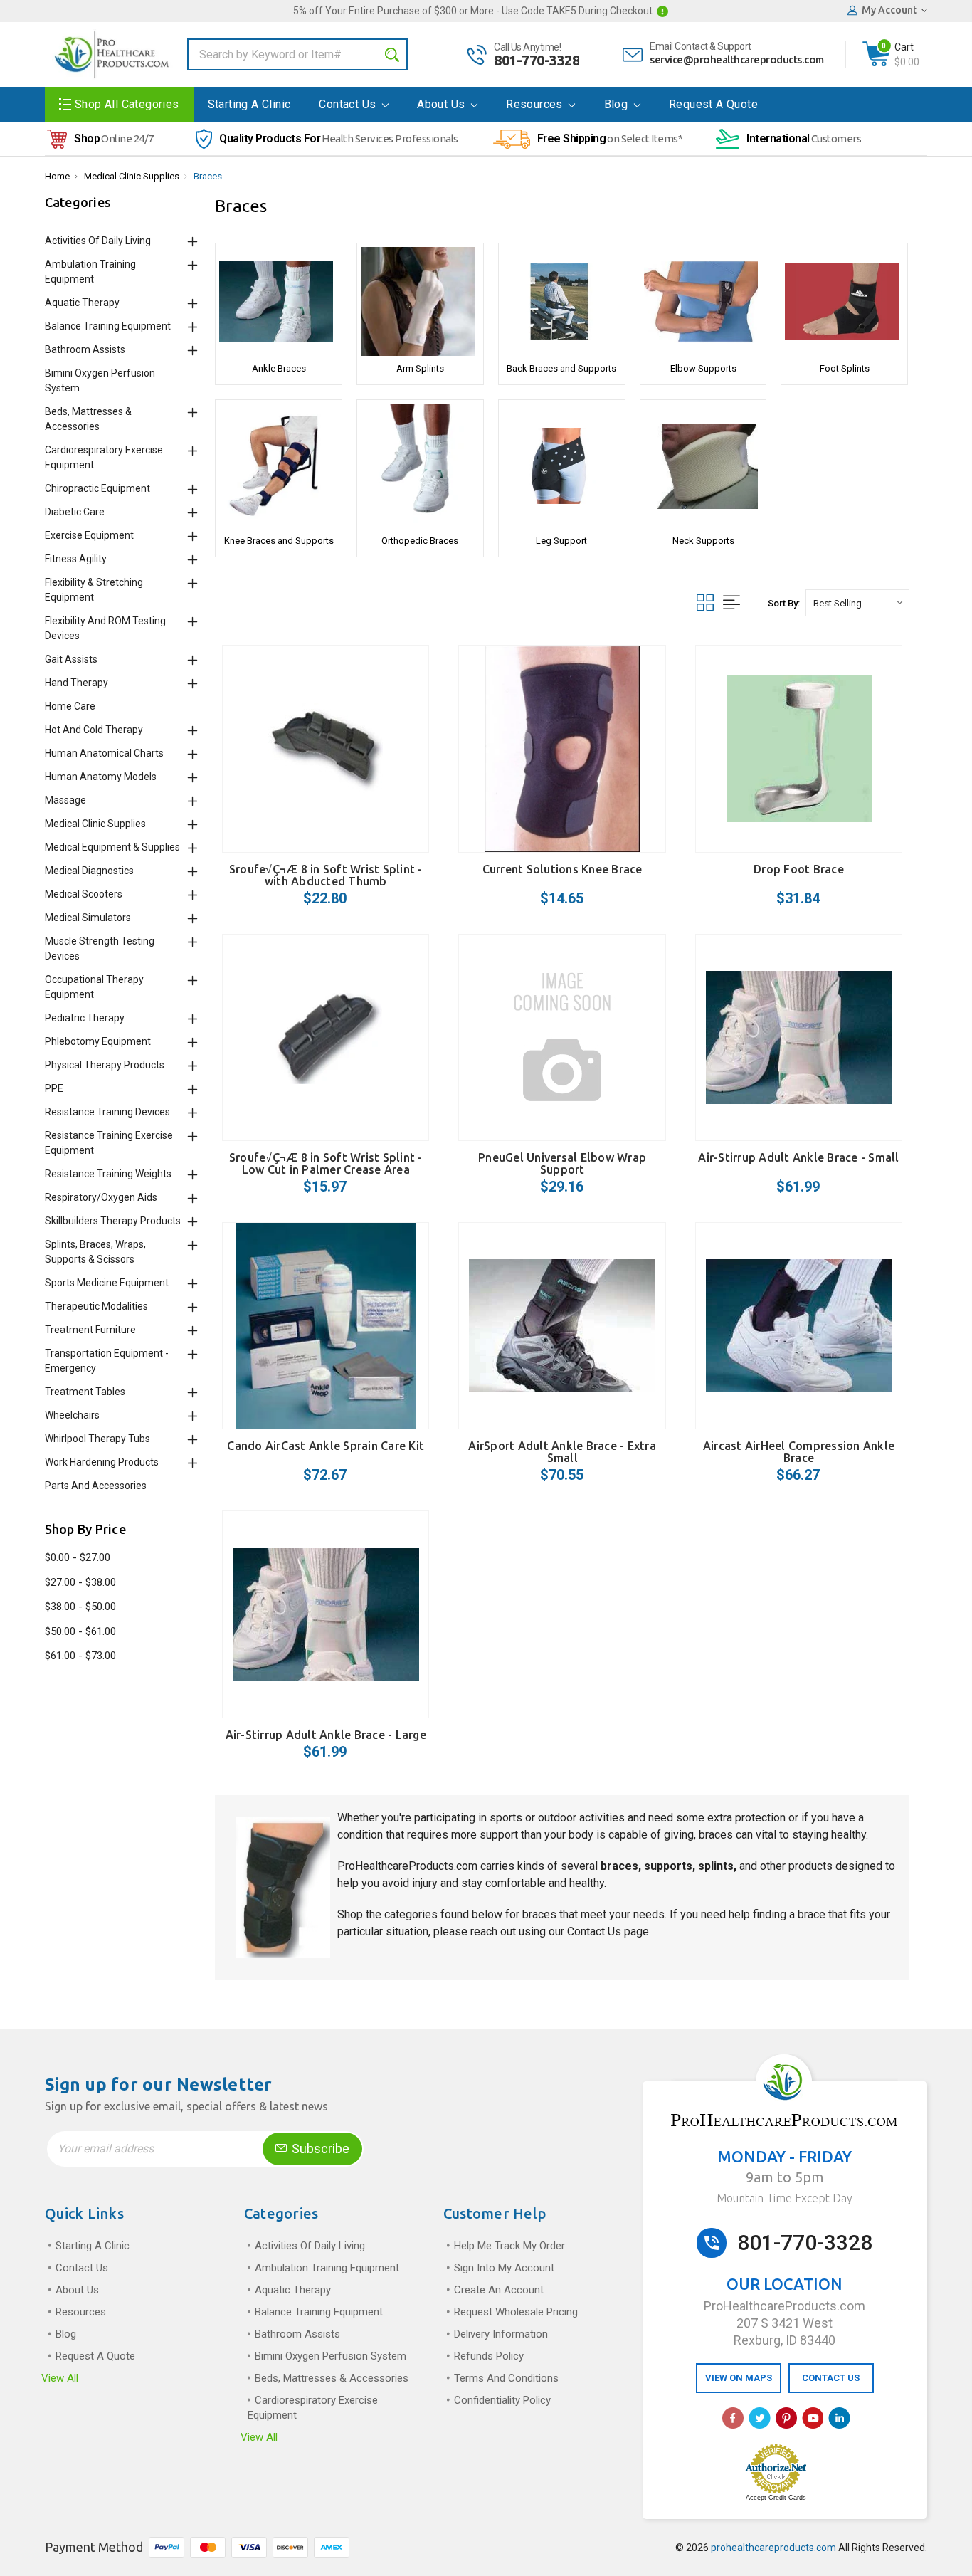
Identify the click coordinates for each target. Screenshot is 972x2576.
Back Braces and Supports (561, 368)
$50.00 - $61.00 (80, 1631)
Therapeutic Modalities (96, 1306)
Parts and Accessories (96, 1486)
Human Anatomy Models (101, 777)
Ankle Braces (279, 368)
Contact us (349, 104)
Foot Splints (845, 368)
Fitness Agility (76, 559)
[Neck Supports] (703, 466)
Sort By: (784, 603)
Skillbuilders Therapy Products (113, 1221)
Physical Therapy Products (105, 1065)
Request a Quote (713, 104)
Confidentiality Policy (502, 2400)
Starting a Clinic (249, 104)
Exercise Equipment (89, 535)
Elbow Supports (703, 368)
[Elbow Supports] (703, 301)
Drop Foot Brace (799, 869)
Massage (65, 800)
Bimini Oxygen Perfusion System (331, 2356)
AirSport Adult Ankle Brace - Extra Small (562, 1452)
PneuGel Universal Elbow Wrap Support (562, 1163)
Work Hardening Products (102, 1462)
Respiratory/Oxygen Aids (101, 1197)
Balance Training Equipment (108, 326)
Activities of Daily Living (98, 241)
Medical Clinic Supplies (132, 176)
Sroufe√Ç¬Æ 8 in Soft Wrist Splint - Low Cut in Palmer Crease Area (326, 1163)
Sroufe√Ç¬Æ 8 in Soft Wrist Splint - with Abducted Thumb (326, 875)
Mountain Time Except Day (785, 2198)
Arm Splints (420, 368)
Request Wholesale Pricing (516, 2312)
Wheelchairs (72, 1415)
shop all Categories (127, 104)
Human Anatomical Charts (104, 753)
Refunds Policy (489, 2356)
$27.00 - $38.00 (80, 1582)
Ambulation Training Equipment (327, 2268)
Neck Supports (703, 541)
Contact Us (594, 1931)
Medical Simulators (88, 918)
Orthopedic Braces (420, 541)
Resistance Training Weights (108, 1174)
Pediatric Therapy (85, 1018)
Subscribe (319, 2149)
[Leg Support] (562, 466)
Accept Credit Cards (776, 2498)
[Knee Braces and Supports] (279, 466)
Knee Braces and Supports (279, 541)
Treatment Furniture (90, 1330)
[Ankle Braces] (279, 301)
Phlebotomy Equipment (98, 1041)
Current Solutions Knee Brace (562, 869)
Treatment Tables (85, 1392)
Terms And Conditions (506, 2378)
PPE (54, 1088)
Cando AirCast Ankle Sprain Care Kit (326, 1446)
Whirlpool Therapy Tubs (97, 1439)
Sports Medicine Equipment (107, 1283)
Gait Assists (71, 659)
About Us (443, 104)
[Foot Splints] (844, 301)
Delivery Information (501, 2334)
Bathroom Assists (85, 349)
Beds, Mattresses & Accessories (332, 2378)
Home (57, 176)
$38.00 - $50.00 (80, 1607)
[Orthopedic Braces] (420, 466)
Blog (618, 104)
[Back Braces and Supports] (562, 301)
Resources (536, 104)
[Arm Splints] (420, 301)
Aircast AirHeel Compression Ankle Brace (799, 1452)
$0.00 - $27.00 (78, 1557)
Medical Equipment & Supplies (112, 847)
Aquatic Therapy (82, 303)
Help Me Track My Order (509, 2246)
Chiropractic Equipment (97, 488)
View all (60, 2378)
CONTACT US (831, 2378)
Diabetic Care (75, 512)
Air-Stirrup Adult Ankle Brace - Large (326, 1735)
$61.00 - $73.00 (80, 1656)
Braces (208, 176)
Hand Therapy (76, 683)
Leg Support (561, 541)
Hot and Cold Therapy (94, 730)
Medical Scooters (84, 894)
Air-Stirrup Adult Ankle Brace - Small (798, 1157)
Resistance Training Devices (107, 1112)
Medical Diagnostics (89, 871)
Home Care (70, 706)
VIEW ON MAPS (739, 2378)
